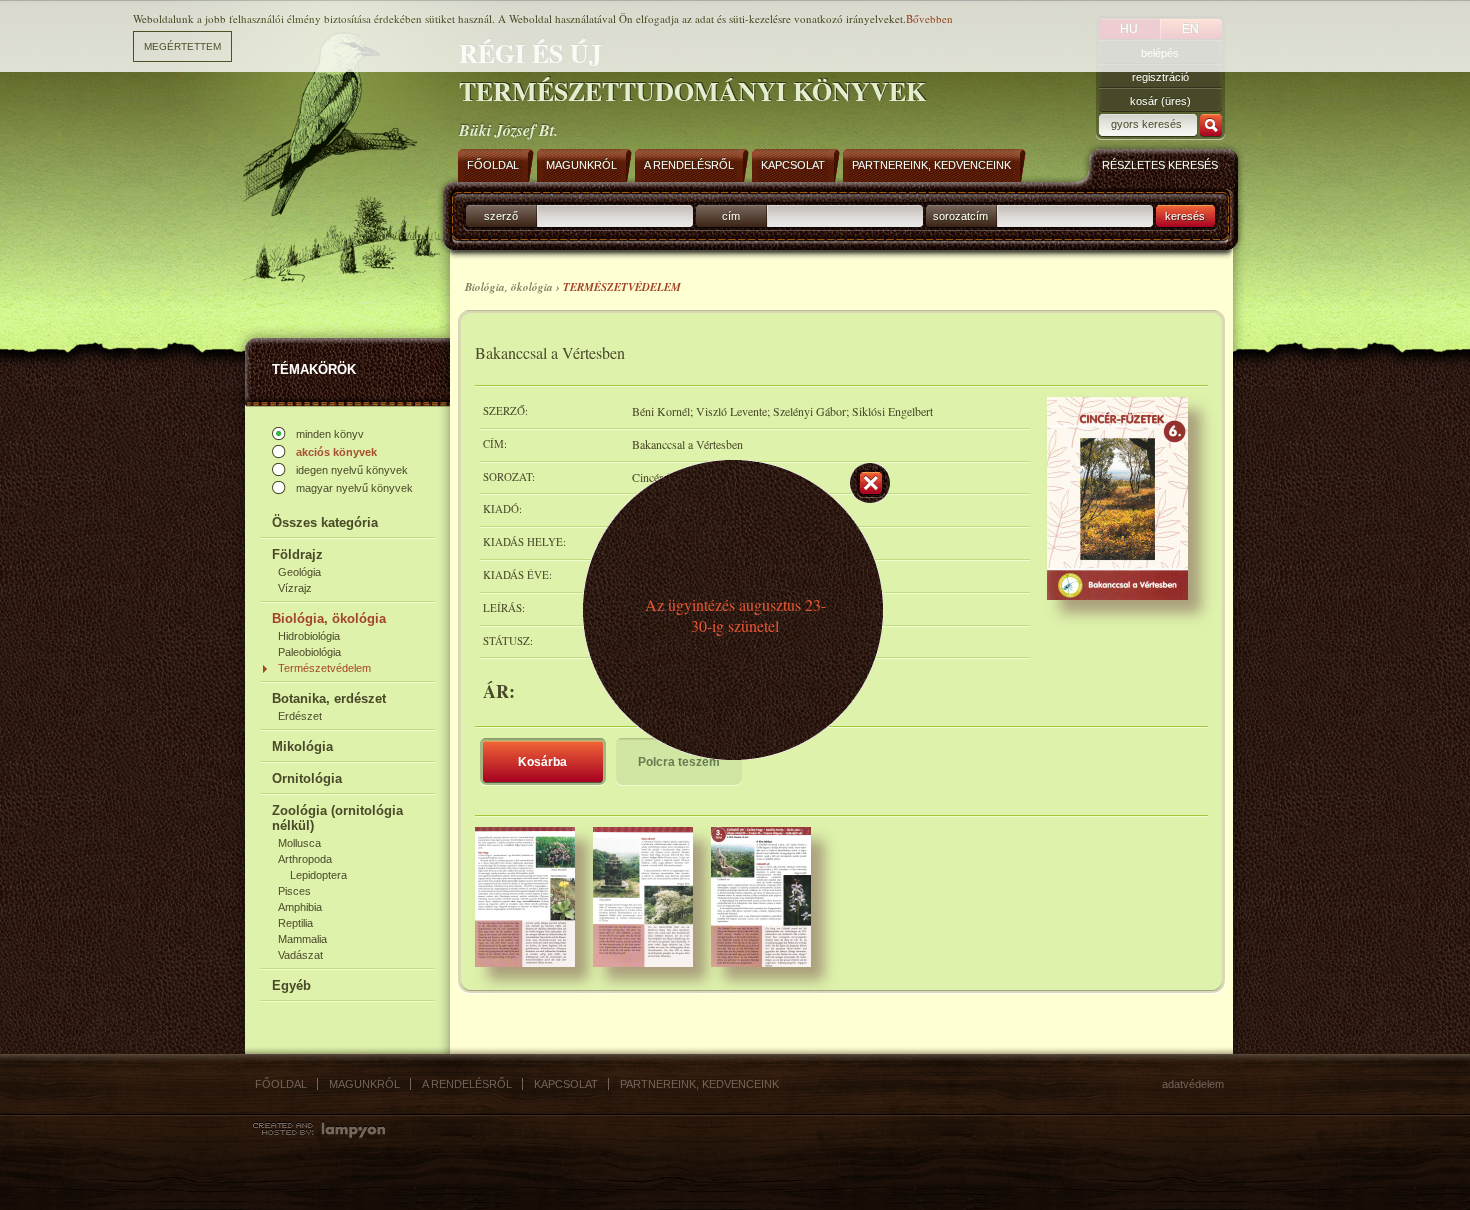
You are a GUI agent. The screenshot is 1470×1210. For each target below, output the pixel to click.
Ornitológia (307, 778)
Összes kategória (325, 522)
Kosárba (542, 762)
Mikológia (302, 746)
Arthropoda (305, 859)
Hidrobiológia (309, 636)
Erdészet (300, 716)
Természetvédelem (324, 668)
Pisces (294, 891)
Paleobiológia (309, 652)
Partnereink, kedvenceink (699, 1084)
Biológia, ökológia (329, 618)
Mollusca (299, 843)
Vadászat (300, 955)
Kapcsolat (566, 1084)
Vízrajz (295, 588)
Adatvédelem (1193, 1084)
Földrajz (297, 554)
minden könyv (330, 434)
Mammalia (302, 939)
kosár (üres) (1160, 101)
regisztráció (1160, 77)
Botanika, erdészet (329, 698)
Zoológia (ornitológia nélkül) (337, 818)
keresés (1185, 216)
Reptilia (295, 923)
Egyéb (291, 985)
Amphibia (300, 907)
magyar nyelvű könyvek (354, 488)
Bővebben (929, 18)
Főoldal (281, 1084)
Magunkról (364, 1084)
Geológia (299, 572)
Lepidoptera (318, 875)
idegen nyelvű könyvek (352, 470)
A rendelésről (467, 1084)
